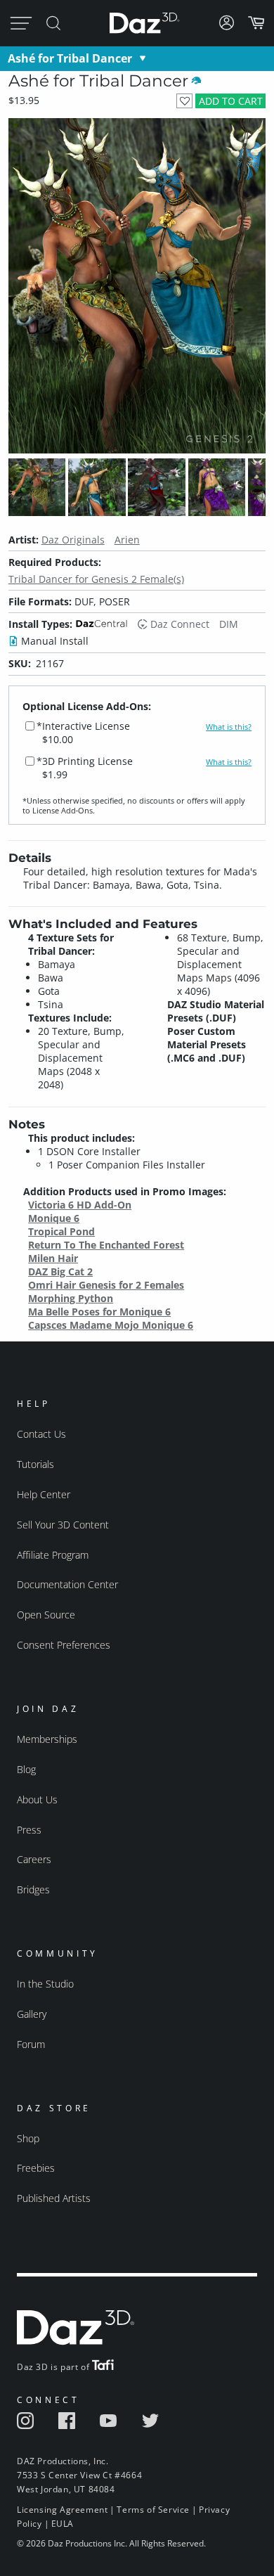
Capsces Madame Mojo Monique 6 (111, 1325)
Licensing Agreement (62, 2510)
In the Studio (45, 1984)
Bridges (33, 1889)
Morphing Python (71, 1298)
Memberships (47, 1739)
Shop (28, 2138)
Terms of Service (153, 2510)
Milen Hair (53, 1258)
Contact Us (41, 1434)
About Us (37, 1799)
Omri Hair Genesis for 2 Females (106, 1285)
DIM (229, 624)
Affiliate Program (53, 1555)
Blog (26, 1769)
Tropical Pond (61, 1231)
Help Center (44, 1494)
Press (29, 1830)
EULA (63, 2524)
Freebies (36, 2168)
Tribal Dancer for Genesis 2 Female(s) (96, 579)
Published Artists (54, 2198)
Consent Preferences (64, 1645)
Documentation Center (67, 1584)
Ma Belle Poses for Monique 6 (99, 1312)
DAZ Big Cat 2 (60, 1271)
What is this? (229, 727)
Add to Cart (231, 101)
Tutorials (35, 1464)
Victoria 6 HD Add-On (80, 1205)
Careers (34, 1859)
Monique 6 (54, 1218)
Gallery (32, 2014)
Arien (127, 540)
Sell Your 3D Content (63, 1525)
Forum (31, 2044)
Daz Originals (73, 540)
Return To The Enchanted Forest (106, 1245)
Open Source (46, 1615)
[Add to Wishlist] (184, 101)
